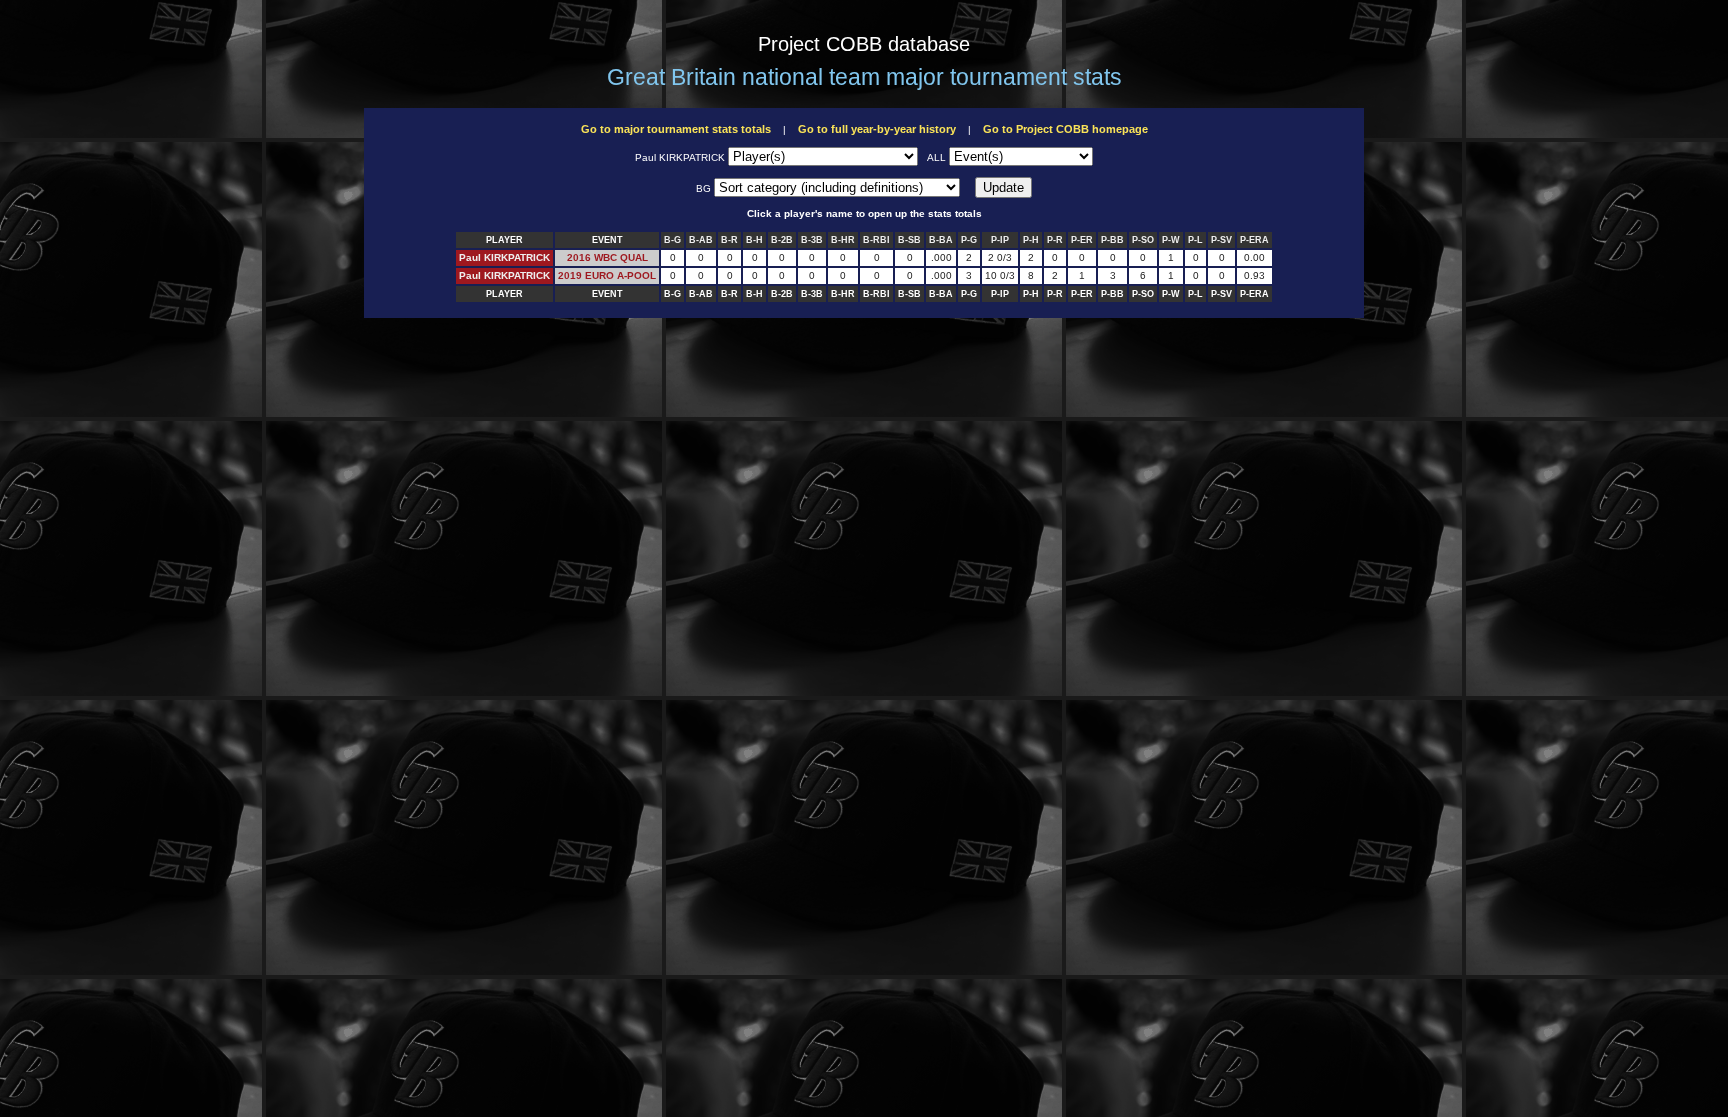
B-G (672, 240)
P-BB (1112, 240)
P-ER (1082, 240)
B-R (729, 240)
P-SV (1221, 240)
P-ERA (1254, 240)
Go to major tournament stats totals (676, 129)
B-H (754, 240)
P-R (1055, 240)
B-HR (843, 240)
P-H (1031, 240)
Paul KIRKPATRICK (504, 257)
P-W (1171, 240)
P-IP (1000, 240)
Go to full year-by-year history (877, 129)
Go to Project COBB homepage (1065, 129)
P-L (1195, 240)
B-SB (909, 240)
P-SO (1143, 240)
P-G (969, 240)
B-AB (701, 240)
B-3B (812, 240)
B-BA (941, 240)
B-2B (782, 240)
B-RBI (876, 240)
